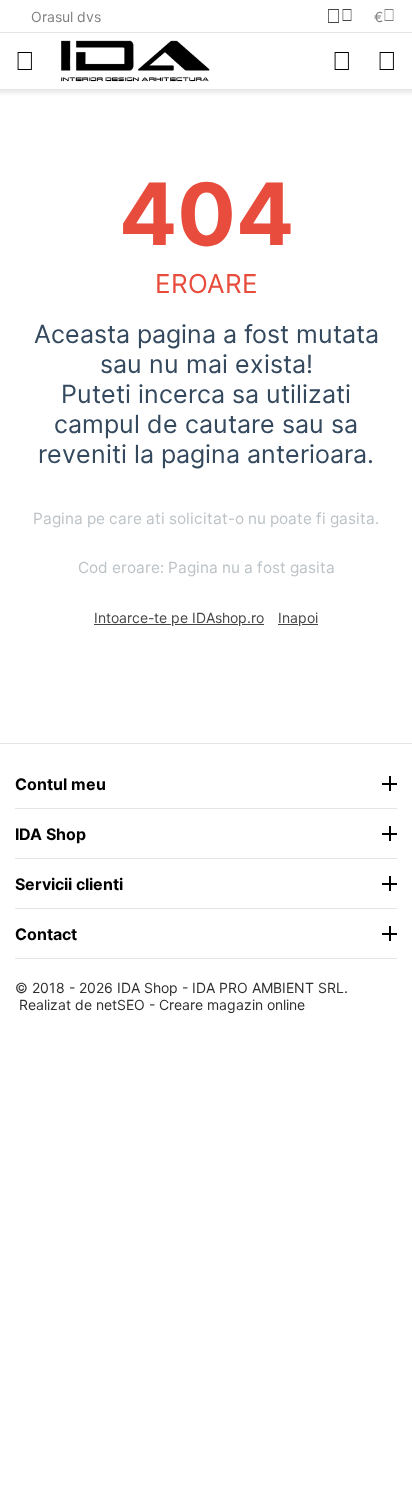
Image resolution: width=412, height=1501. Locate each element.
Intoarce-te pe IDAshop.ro (179, 617)
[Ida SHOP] (135, 61)
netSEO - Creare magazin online (200, 1004)
